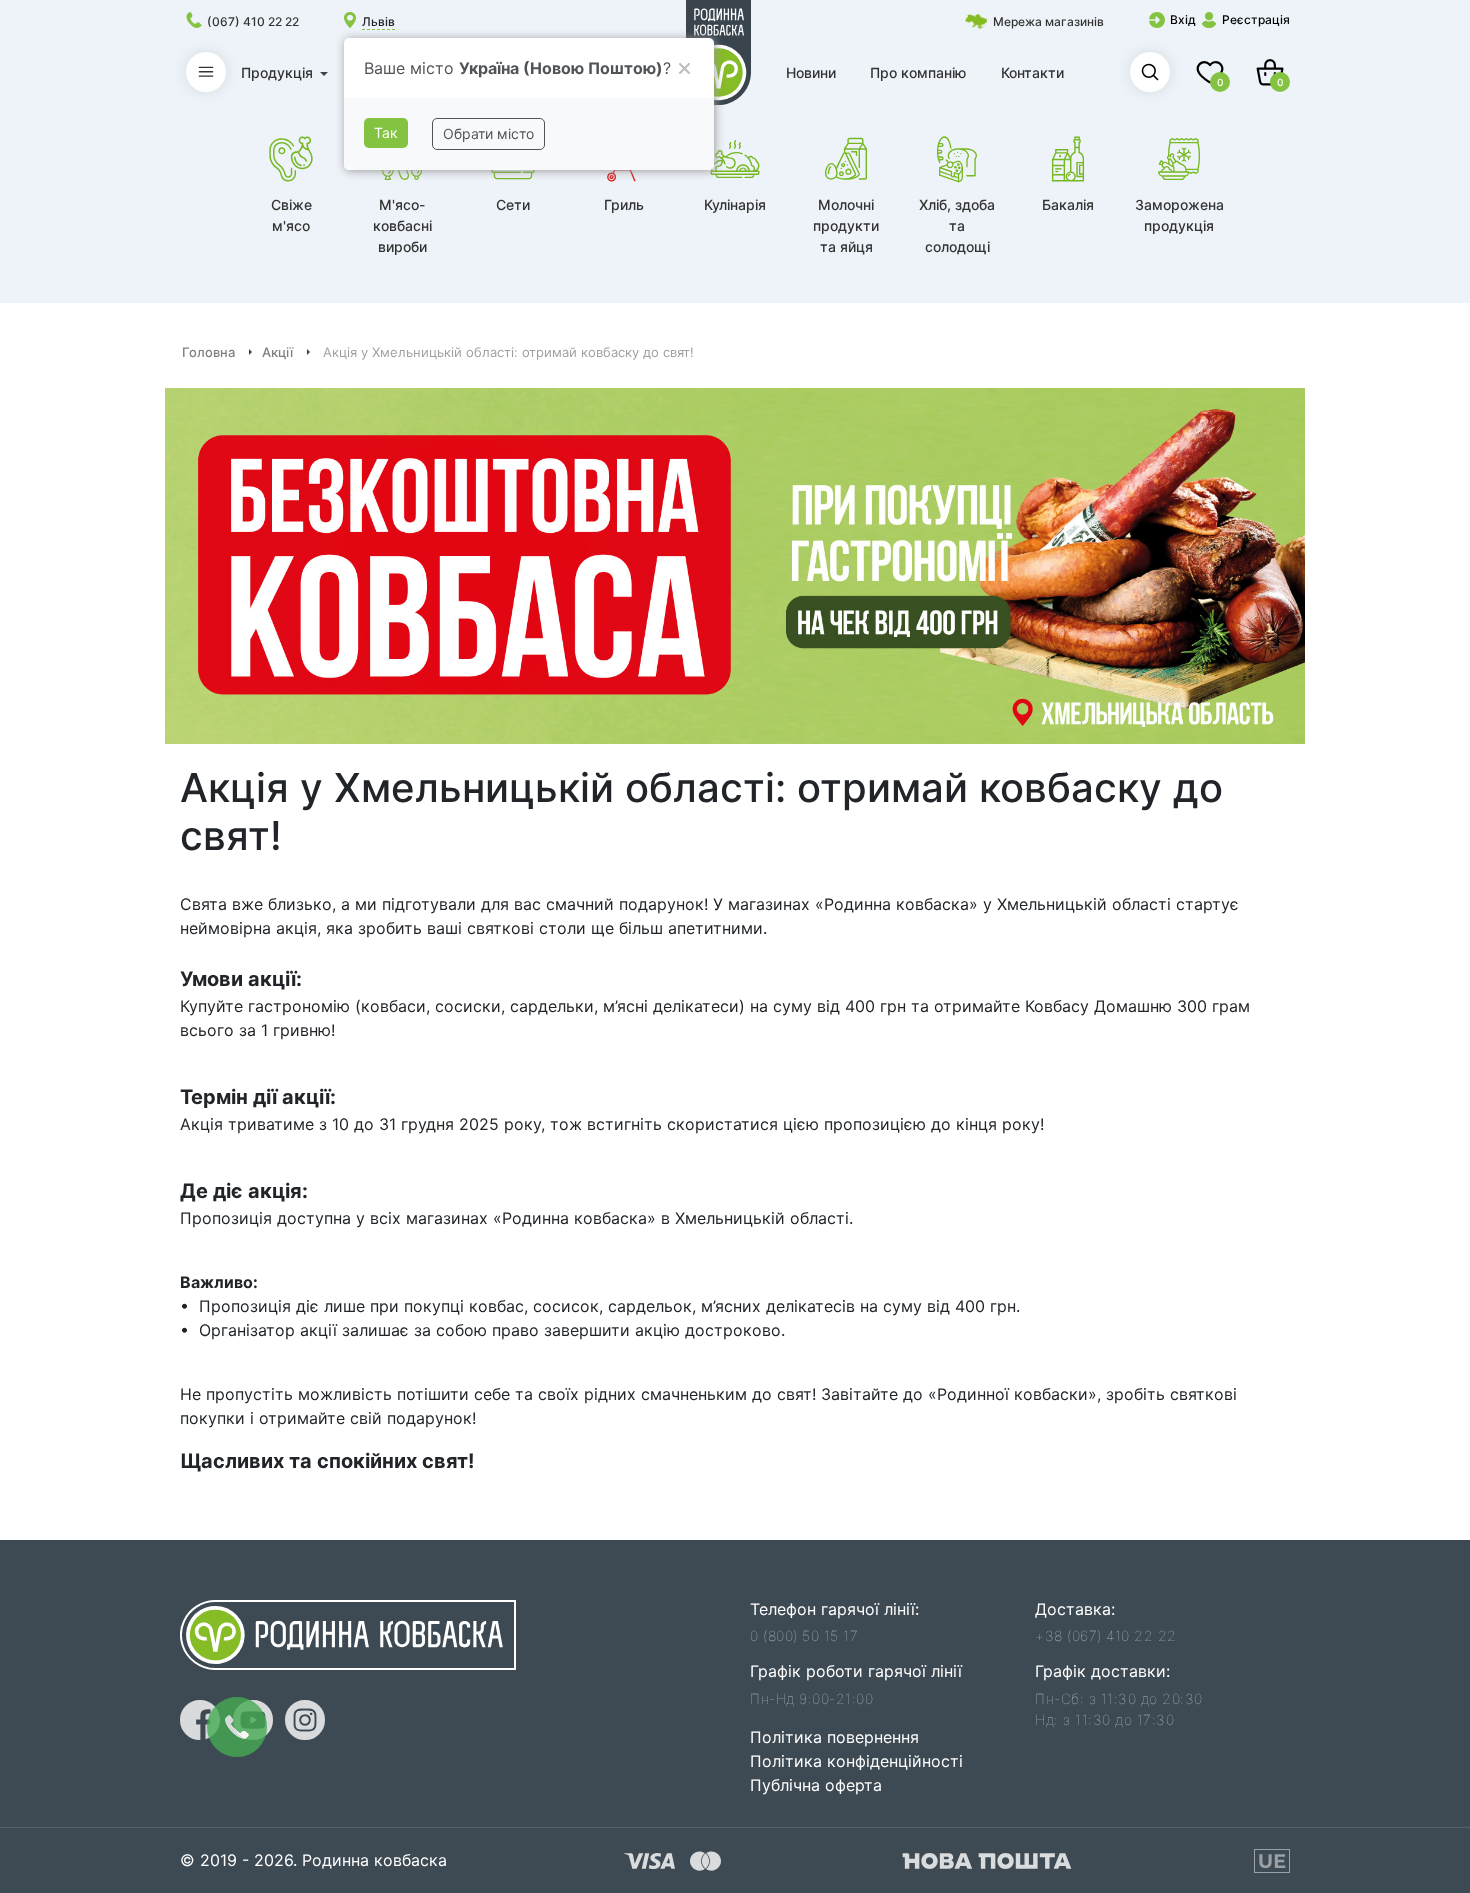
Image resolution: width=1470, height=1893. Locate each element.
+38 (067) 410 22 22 (1106, 1635)
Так (386, 132)
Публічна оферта (816, 1785)
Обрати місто (488, 133)
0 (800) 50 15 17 (804, 1635)
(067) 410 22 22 (253, 21)
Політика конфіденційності (856, 1761)
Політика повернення (834, 1737)
